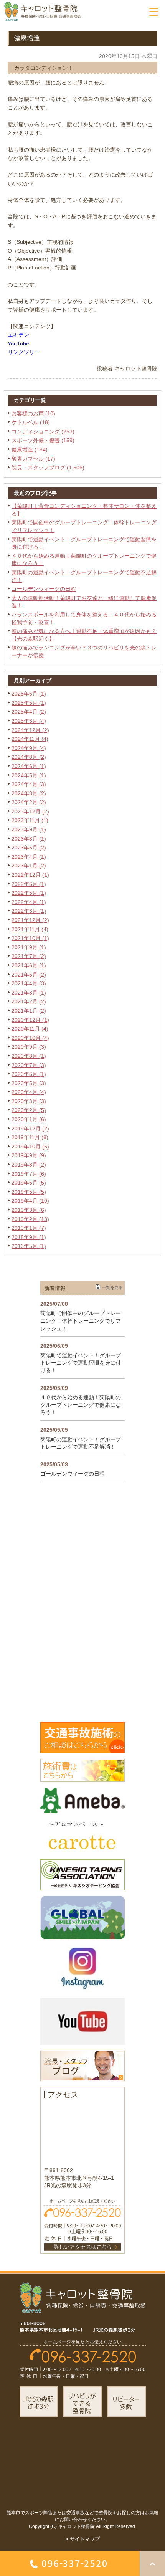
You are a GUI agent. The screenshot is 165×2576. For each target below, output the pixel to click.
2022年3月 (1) (29, 911)
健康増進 (22, 449)
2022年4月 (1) (29, 902)
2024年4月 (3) (29, 784)
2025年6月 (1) (29, 694)
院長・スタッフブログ (38, 468)
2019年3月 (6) (29, 1210)
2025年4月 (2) (29, 712)
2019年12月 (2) (30, 1129)
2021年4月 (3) (29, 983)
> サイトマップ (82, 2539)
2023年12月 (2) (30, 811)
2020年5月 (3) (29, 1083)
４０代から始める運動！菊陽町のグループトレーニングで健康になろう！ (81, 1405)
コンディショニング (36, 431)
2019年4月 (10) (30, 1201)
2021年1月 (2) (29, 1011)
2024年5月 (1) (29, 775)
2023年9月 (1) (29, 829)
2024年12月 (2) (30, 730)
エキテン (18, 335)
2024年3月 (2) (29, 793)
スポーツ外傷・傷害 (36, 440)
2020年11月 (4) (30, 1029)
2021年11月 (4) (30, 929)
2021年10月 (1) (30, 938)
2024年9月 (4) (29, 748)
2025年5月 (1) (29, 703)
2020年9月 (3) (29, 1047)
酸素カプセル (28, 459)
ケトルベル (25, 422)
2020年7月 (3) (29, 1065)
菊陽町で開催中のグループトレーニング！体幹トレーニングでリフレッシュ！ (81, 1321)
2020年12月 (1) (30, 1020)
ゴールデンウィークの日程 (44, 589)
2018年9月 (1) (29, 1237)
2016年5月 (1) (29, 1246)
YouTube (18, 344)
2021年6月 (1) (29, 965)
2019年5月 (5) (29, 1192)
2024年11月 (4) (30, 739)
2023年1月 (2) (29, 866)
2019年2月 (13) (30, 1219)
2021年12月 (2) (30, 920)
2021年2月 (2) (29, 1001)
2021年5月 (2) (29, 975)
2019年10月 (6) (30, 1147)
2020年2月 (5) (29, 1110)
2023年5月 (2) (29, 848)
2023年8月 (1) (29, 839)
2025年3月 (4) (29, 721)
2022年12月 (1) (30, 875)
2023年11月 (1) (30, 820)
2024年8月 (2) (29, 757)
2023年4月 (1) (29, 857)
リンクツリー (24, 352)
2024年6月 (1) (29, 766)
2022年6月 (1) (29, 884)
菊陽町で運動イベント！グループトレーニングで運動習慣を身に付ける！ (81, 1363)
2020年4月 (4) (29, 1092)
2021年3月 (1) (29, 993)
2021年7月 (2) (29, 956)
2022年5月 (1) (29, 893)
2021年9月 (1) (29, 947)
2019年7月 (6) (29, 1174)
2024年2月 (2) (29, 802)
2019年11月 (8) (30, 1137)
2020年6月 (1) (29, 1074)
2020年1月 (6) (29, 1119)
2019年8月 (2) (29, 1165)
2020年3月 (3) (29, 1101)
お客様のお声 (28, 413)
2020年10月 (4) (30, 1038)
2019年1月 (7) (29, 1228)
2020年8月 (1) (29, 1056)
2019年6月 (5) (29, 1183)
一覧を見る (112, 1287)
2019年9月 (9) (29, 1155)
